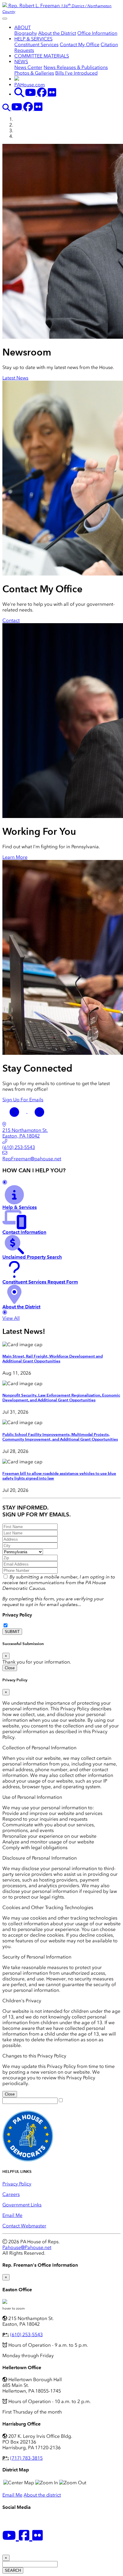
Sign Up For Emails (23, 1100)
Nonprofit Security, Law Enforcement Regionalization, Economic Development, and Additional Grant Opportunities (61, 1398)
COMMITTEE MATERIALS (42, 56)
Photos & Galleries (34, 73)
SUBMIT (12, 1632)
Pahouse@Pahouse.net (27, 2247)
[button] (15, 1111)
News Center (28, 67)
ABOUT (23, 27)
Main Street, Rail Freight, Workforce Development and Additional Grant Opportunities (53, 1359)
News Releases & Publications (76, 67)
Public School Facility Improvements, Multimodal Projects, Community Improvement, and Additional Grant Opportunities (60, 1437)
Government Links (22, 2205)
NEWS (21, 62)
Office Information (97, 33)
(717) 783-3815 (26, 2458)
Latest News (15, 378)
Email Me (12, 2215)
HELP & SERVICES (33, 39)
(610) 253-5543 (26, 2335)
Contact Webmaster (24, 2226)
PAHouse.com (30, 85)
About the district (42, 2495)
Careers (11, 2194)
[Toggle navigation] (5, 19)
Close (10, 1668)
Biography (26, 33)
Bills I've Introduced (76, 73)
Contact (11, 620)
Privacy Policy (17, 1615)
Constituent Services (36, 45)
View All (11, 1318)
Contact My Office (80, 45)
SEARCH (13, 2570)
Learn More (15, 857)
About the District (57, 33)
